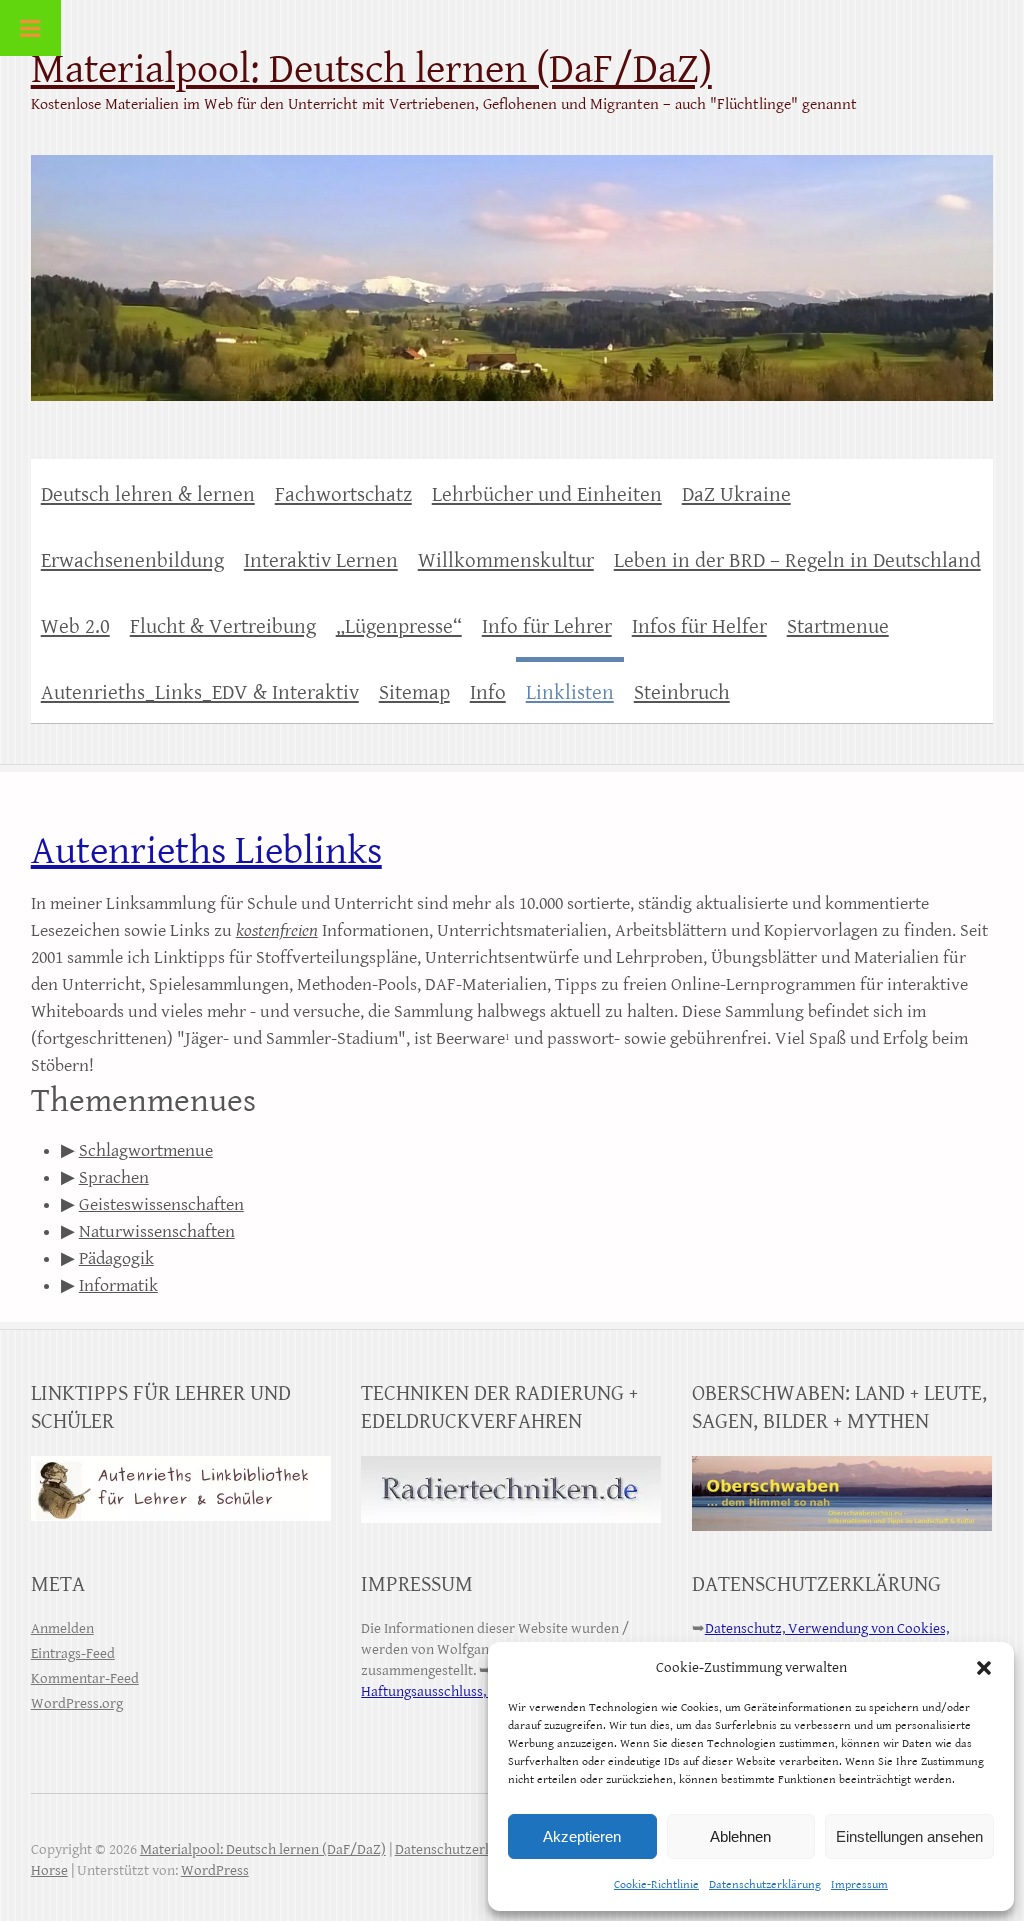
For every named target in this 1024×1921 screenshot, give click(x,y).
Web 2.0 (75, 627)
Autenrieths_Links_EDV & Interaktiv (200, 693)
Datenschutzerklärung (765, 1884)
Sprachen (114, 1177)
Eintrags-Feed (73, 1653)
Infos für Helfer (699, 627)
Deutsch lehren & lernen (148, 495)
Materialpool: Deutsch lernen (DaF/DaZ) (371, 69)
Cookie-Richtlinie (656, 1884)
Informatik (118, 1285)
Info (488, 693)
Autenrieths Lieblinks (206, 851)
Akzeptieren (582, 1836)
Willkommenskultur (506, 561)
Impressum (859, 1884)
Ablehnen (740, 1836)
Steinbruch (682, 693)
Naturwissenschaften (157, 1231)
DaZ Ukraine (736, 495)
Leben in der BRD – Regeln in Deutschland (797, 561)
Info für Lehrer (547, 627)
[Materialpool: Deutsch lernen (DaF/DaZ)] (512, 265)
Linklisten (570, 693)
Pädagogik (116, 1258)
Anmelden (62, 1628)
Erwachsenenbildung (132, 561)
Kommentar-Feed (85, 1678)
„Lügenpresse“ (399, 627)
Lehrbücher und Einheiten (547, 495)
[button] (984, 1668)
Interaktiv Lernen (321, 561)
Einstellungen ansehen (909, 1836)
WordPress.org (77, 1703)
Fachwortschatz (343, 495)
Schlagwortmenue (146, 1150)
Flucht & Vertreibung (223, 627)
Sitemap (414, 693)
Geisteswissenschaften (161, 1204)
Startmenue (838, 627)
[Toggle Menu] (30, 28)
